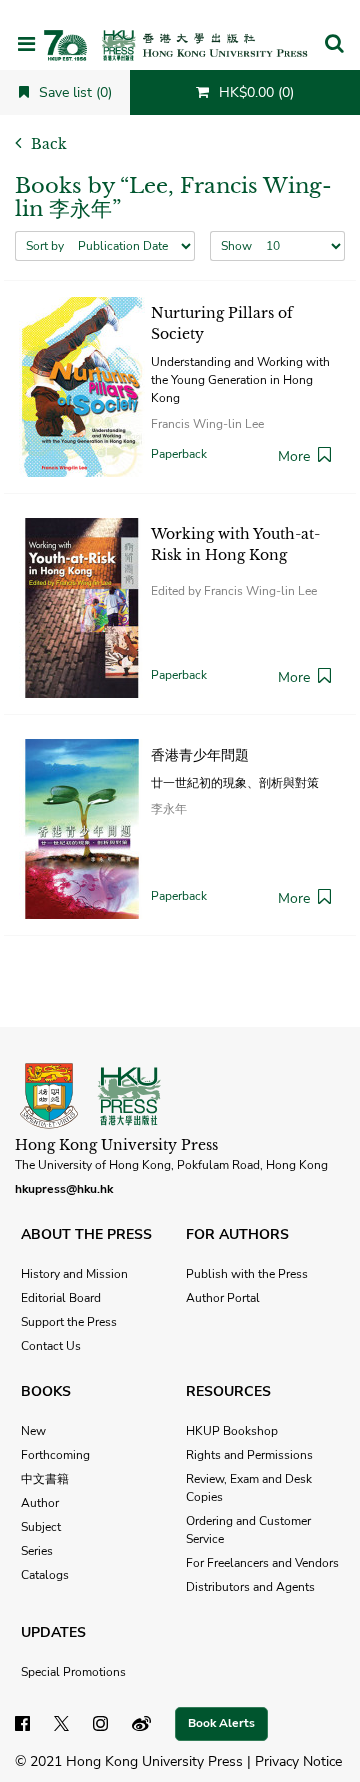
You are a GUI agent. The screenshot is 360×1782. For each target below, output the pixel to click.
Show (236, 246)
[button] (334, 45)
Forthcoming (55, 1455)
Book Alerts (221, 1723)
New (33, 1431)
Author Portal (223, 1298)
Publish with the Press (247, 1274)
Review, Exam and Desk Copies (249, 1488)
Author (40, 1503)
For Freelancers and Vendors (262, 1563)
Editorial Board (61, 1298)
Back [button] (47, 144)
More (294, 456)
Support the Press (69, 1322)
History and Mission (74, 1274)
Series (37, 1551)
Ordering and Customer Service (248, 1530)
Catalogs (45, 1575)
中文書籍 (45, 1479)
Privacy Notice (298, 1761)
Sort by (45, 246)
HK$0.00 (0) (254, 92)
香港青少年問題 (200, 755)
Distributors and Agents (250, 1587)
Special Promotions (73, 1672)
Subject (41, 1527)
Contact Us (51, 1346)
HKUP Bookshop (232, 1431)
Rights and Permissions (249, 1455)
